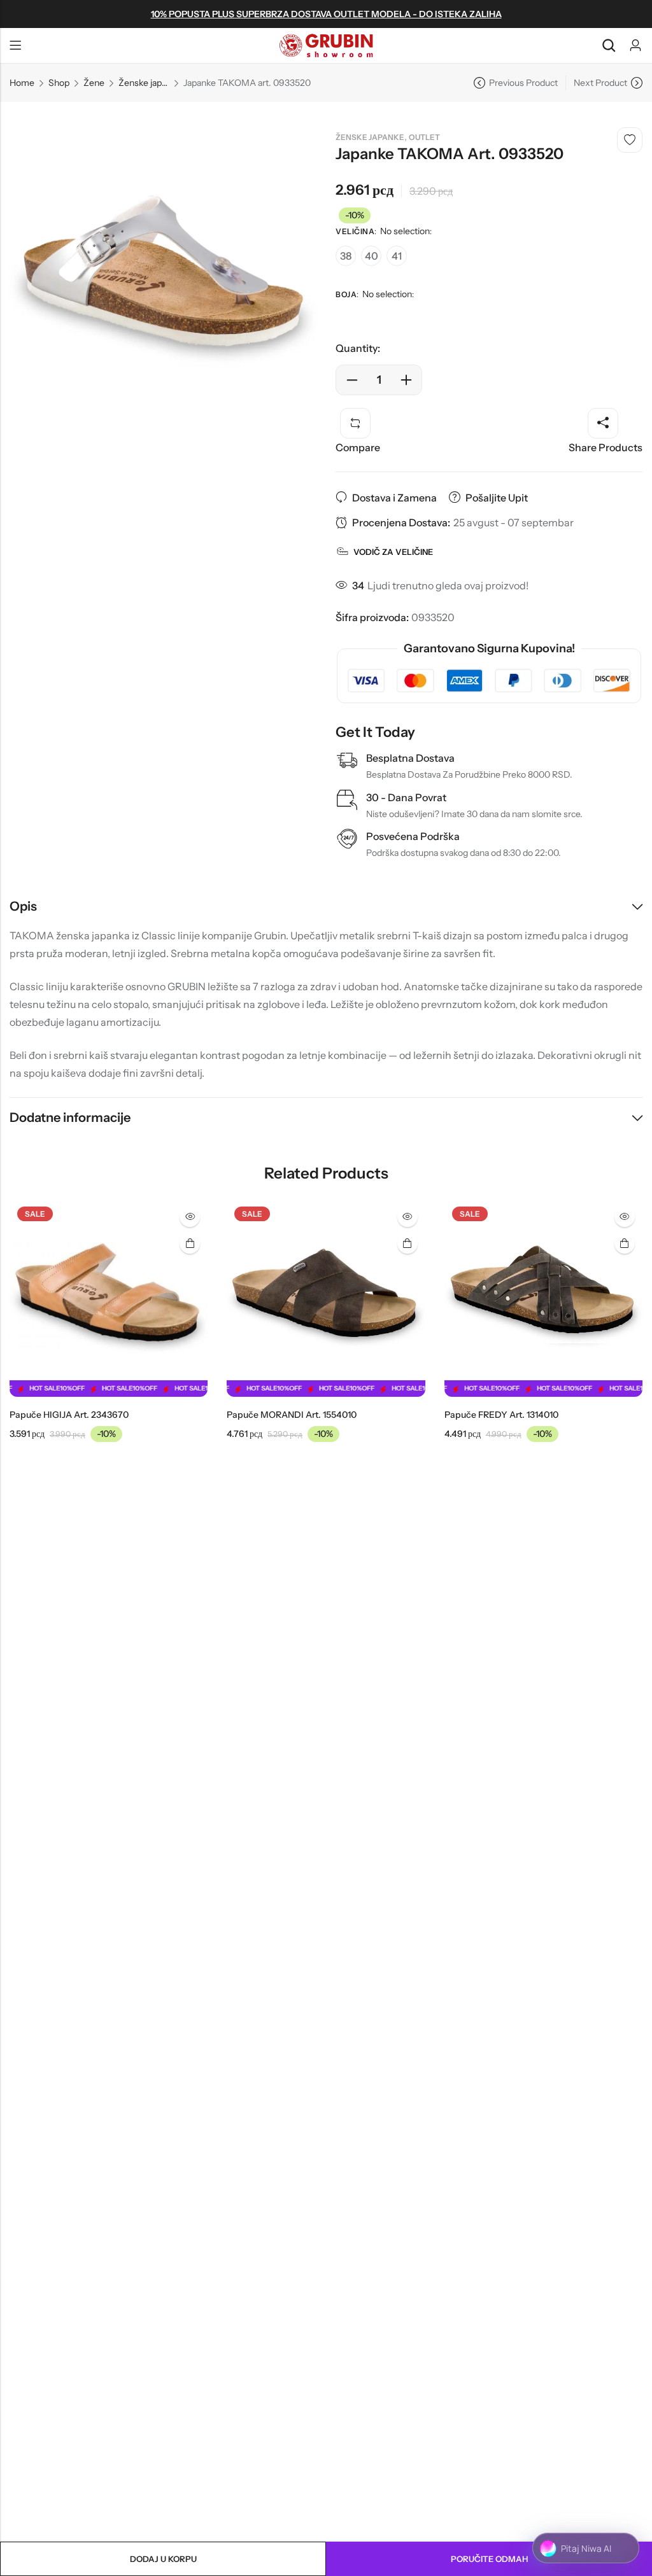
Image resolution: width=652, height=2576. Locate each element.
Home (22, 83)
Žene (94, 83)
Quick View (190, 1217)
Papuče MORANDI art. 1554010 (292, 1415)
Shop (59, 83)
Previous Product (523, 83)
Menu (15, 46)
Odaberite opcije (190, 1243)
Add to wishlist (630, 140)
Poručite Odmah (489, 2559)
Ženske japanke (144, 83)
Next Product (600, 83)
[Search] (609, 45)
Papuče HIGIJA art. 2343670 (69, 1415)
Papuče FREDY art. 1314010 (501, 1415)
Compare (358, 447)
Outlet (424, 137)
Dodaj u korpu (163, 2559)
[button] (18, 1320)
